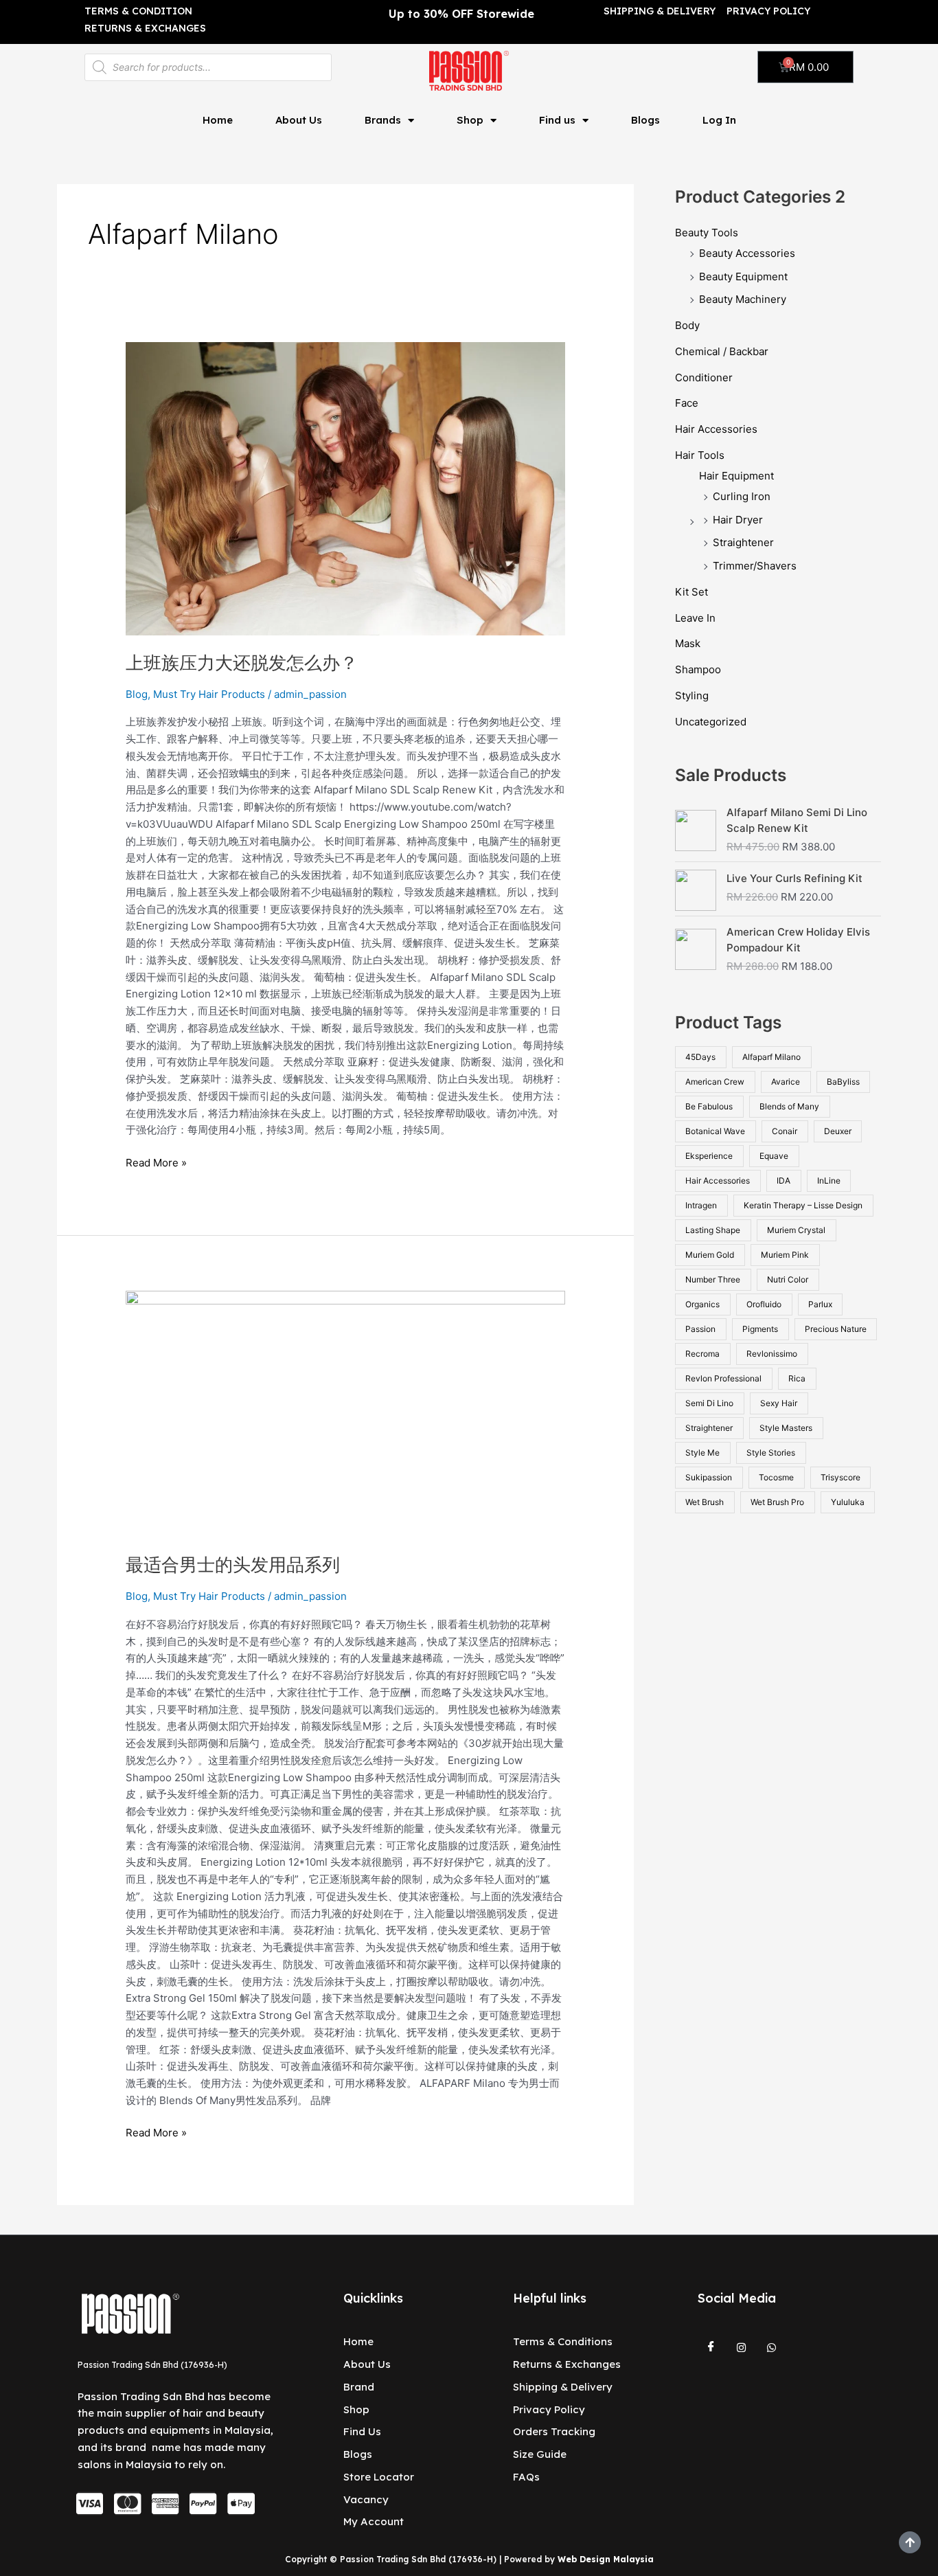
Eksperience (709, 1156)
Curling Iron (742, 496)
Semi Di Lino (709, 1403)
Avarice (786, 1082)
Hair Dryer (738, 520)
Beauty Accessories (747, 253)
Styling (692, 696)
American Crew (715, 1082)
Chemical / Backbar (722, 351)
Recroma (702, 1354)
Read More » (156, 1162)
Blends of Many (789, 1106)
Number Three (713, 1279)
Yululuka (848, 1502)
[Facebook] (711, 2347)
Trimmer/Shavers (755, 566)
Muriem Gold (710, 1255)
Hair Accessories (716, 429)
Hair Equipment (736, 476)
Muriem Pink (785, 1255)
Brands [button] (383, 120)
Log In (719, 120)
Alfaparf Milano (771, 1057)
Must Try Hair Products (209, 694)
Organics (702, 1304)
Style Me (702, 1453)
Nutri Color (788, 1279)
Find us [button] (557, 120)
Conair (785, 1131)
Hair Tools (700, 455)
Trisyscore (840, 1477)
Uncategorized (711, 722)
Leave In (695, 618)
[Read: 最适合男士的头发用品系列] (345, 1413)
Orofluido (764, 1304)
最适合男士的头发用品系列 (233, 1564)
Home (218, 120)
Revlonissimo (772, 1354)
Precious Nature (836, 1329)
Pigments (760, 1329)
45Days (700, 1057)
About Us (299, 120)
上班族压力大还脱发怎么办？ (242, 663)
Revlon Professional (723, 1378)
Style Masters (786, 1428)
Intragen (701, 1205)
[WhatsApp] (772, 2347)
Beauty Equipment (743, 276)
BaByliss (843, 1082)
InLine (829, 1180)
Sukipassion (709, 1477)
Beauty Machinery (743, 299)
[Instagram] (742, 2347)
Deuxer (838, 1131)
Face (687, 403)
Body (687, 325)
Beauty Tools (707, 233)
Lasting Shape (713, 1230)
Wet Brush (705, 1502)
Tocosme (776, 1477)
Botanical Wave (715, 1131)
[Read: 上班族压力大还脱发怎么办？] (345, 488)
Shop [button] (470, 120)
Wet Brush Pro (777, 1502)
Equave (774, 1156)
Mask (688, 643)
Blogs (645, 120)
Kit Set (691, 592)
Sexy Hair (779, 1403)
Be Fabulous (709, 1106)
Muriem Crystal (796, 1230)
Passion (700, 1329)
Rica (797, 1378)
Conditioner (704, 377)
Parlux (820, 1304)
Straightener (743, 542)
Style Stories (771, 1453)
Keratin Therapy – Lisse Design (803, 1205)
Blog (137, 694)
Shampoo (698, 669)
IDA (783, 1180)
